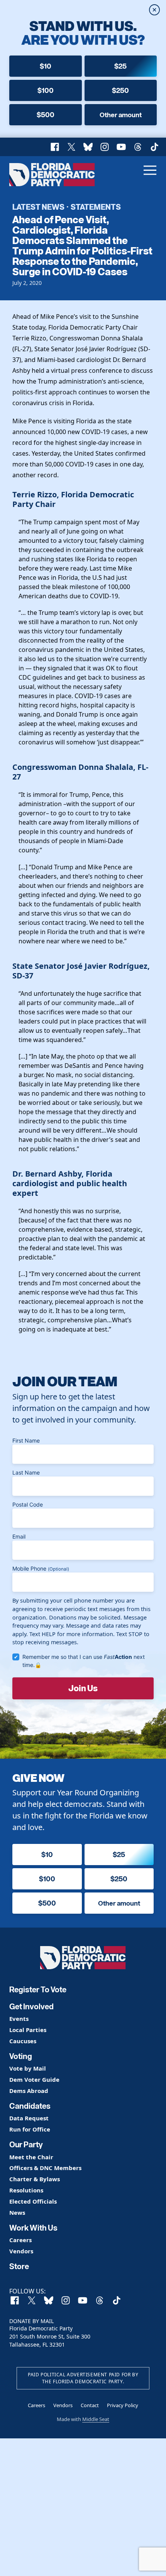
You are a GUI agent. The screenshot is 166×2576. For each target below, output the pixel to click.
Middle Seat (96, 2419)
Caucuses (23, 2041)
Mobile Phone (41, 1568)
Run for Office (30, 2129)
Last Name (26, 1472)
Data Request (29, 2118)
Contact (90, 2405)
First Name (26, 1440)
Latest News (38, 207)
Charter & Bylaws (35, 2179)
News (17, 2213)
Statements (96, 207)
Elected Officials (33, 2201)
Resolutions (26, 2190)
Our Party (26, 2145)
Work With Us (33, 2228)
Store (19, 2266)
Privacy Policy (123, 2405)
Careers (20, 2240)
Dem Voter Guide (34, 2080)
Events (19, 2019)
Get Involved (31, 2007)
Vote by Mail (28, 2068)
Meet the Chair (31, 2157)
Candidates (30, 2106)
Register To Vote (38, 1990)
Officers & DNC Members (45, 2168)
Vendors (21, 2251)
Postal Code (28, 1504)
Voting (21, 2056)
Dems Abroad (29, 2091)
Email (19, 1536)
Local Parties (28, 2030)
